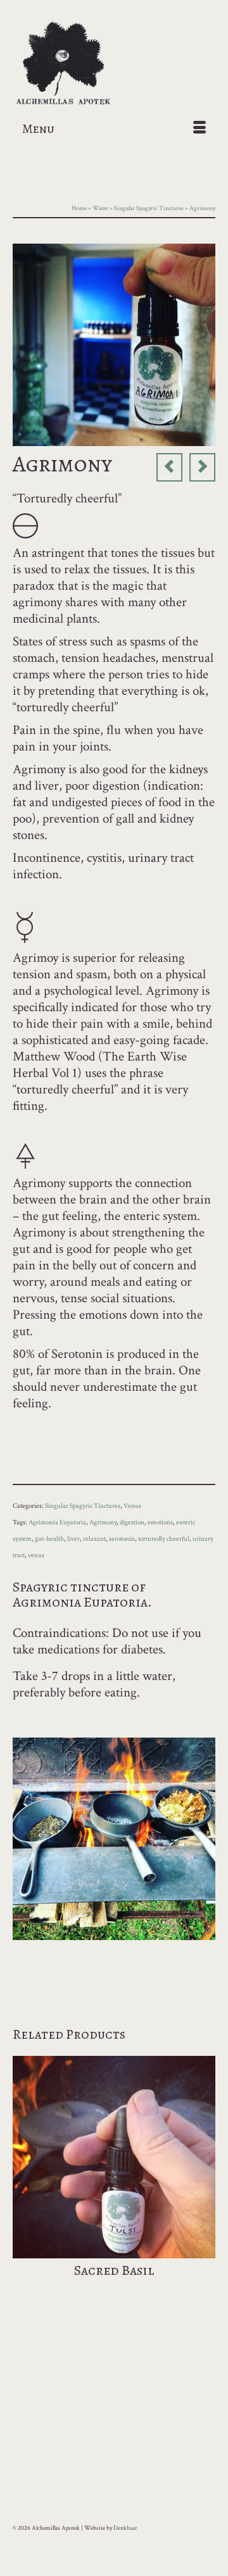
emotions (160, 1522)
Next (204, 2183)
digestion (132, 1522)
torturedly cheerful (164, 1539)
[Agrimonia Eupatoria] (114, 343)
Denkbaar (125, 2528)
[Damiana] (169, 467)
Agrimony (103, 1522)
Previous (24, 2183)
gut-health (49, 1539)
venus (36, 1555)
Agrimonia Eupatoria (57, 1522)
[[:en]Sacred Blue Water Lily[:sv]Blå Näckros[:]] (202, 467)
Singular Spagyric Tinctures (83, 1506)
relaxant (94, 1539)
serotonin (122, 1539)
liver (73, 1539)
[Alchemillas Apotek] (114, 64)
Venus (132, 1506)
